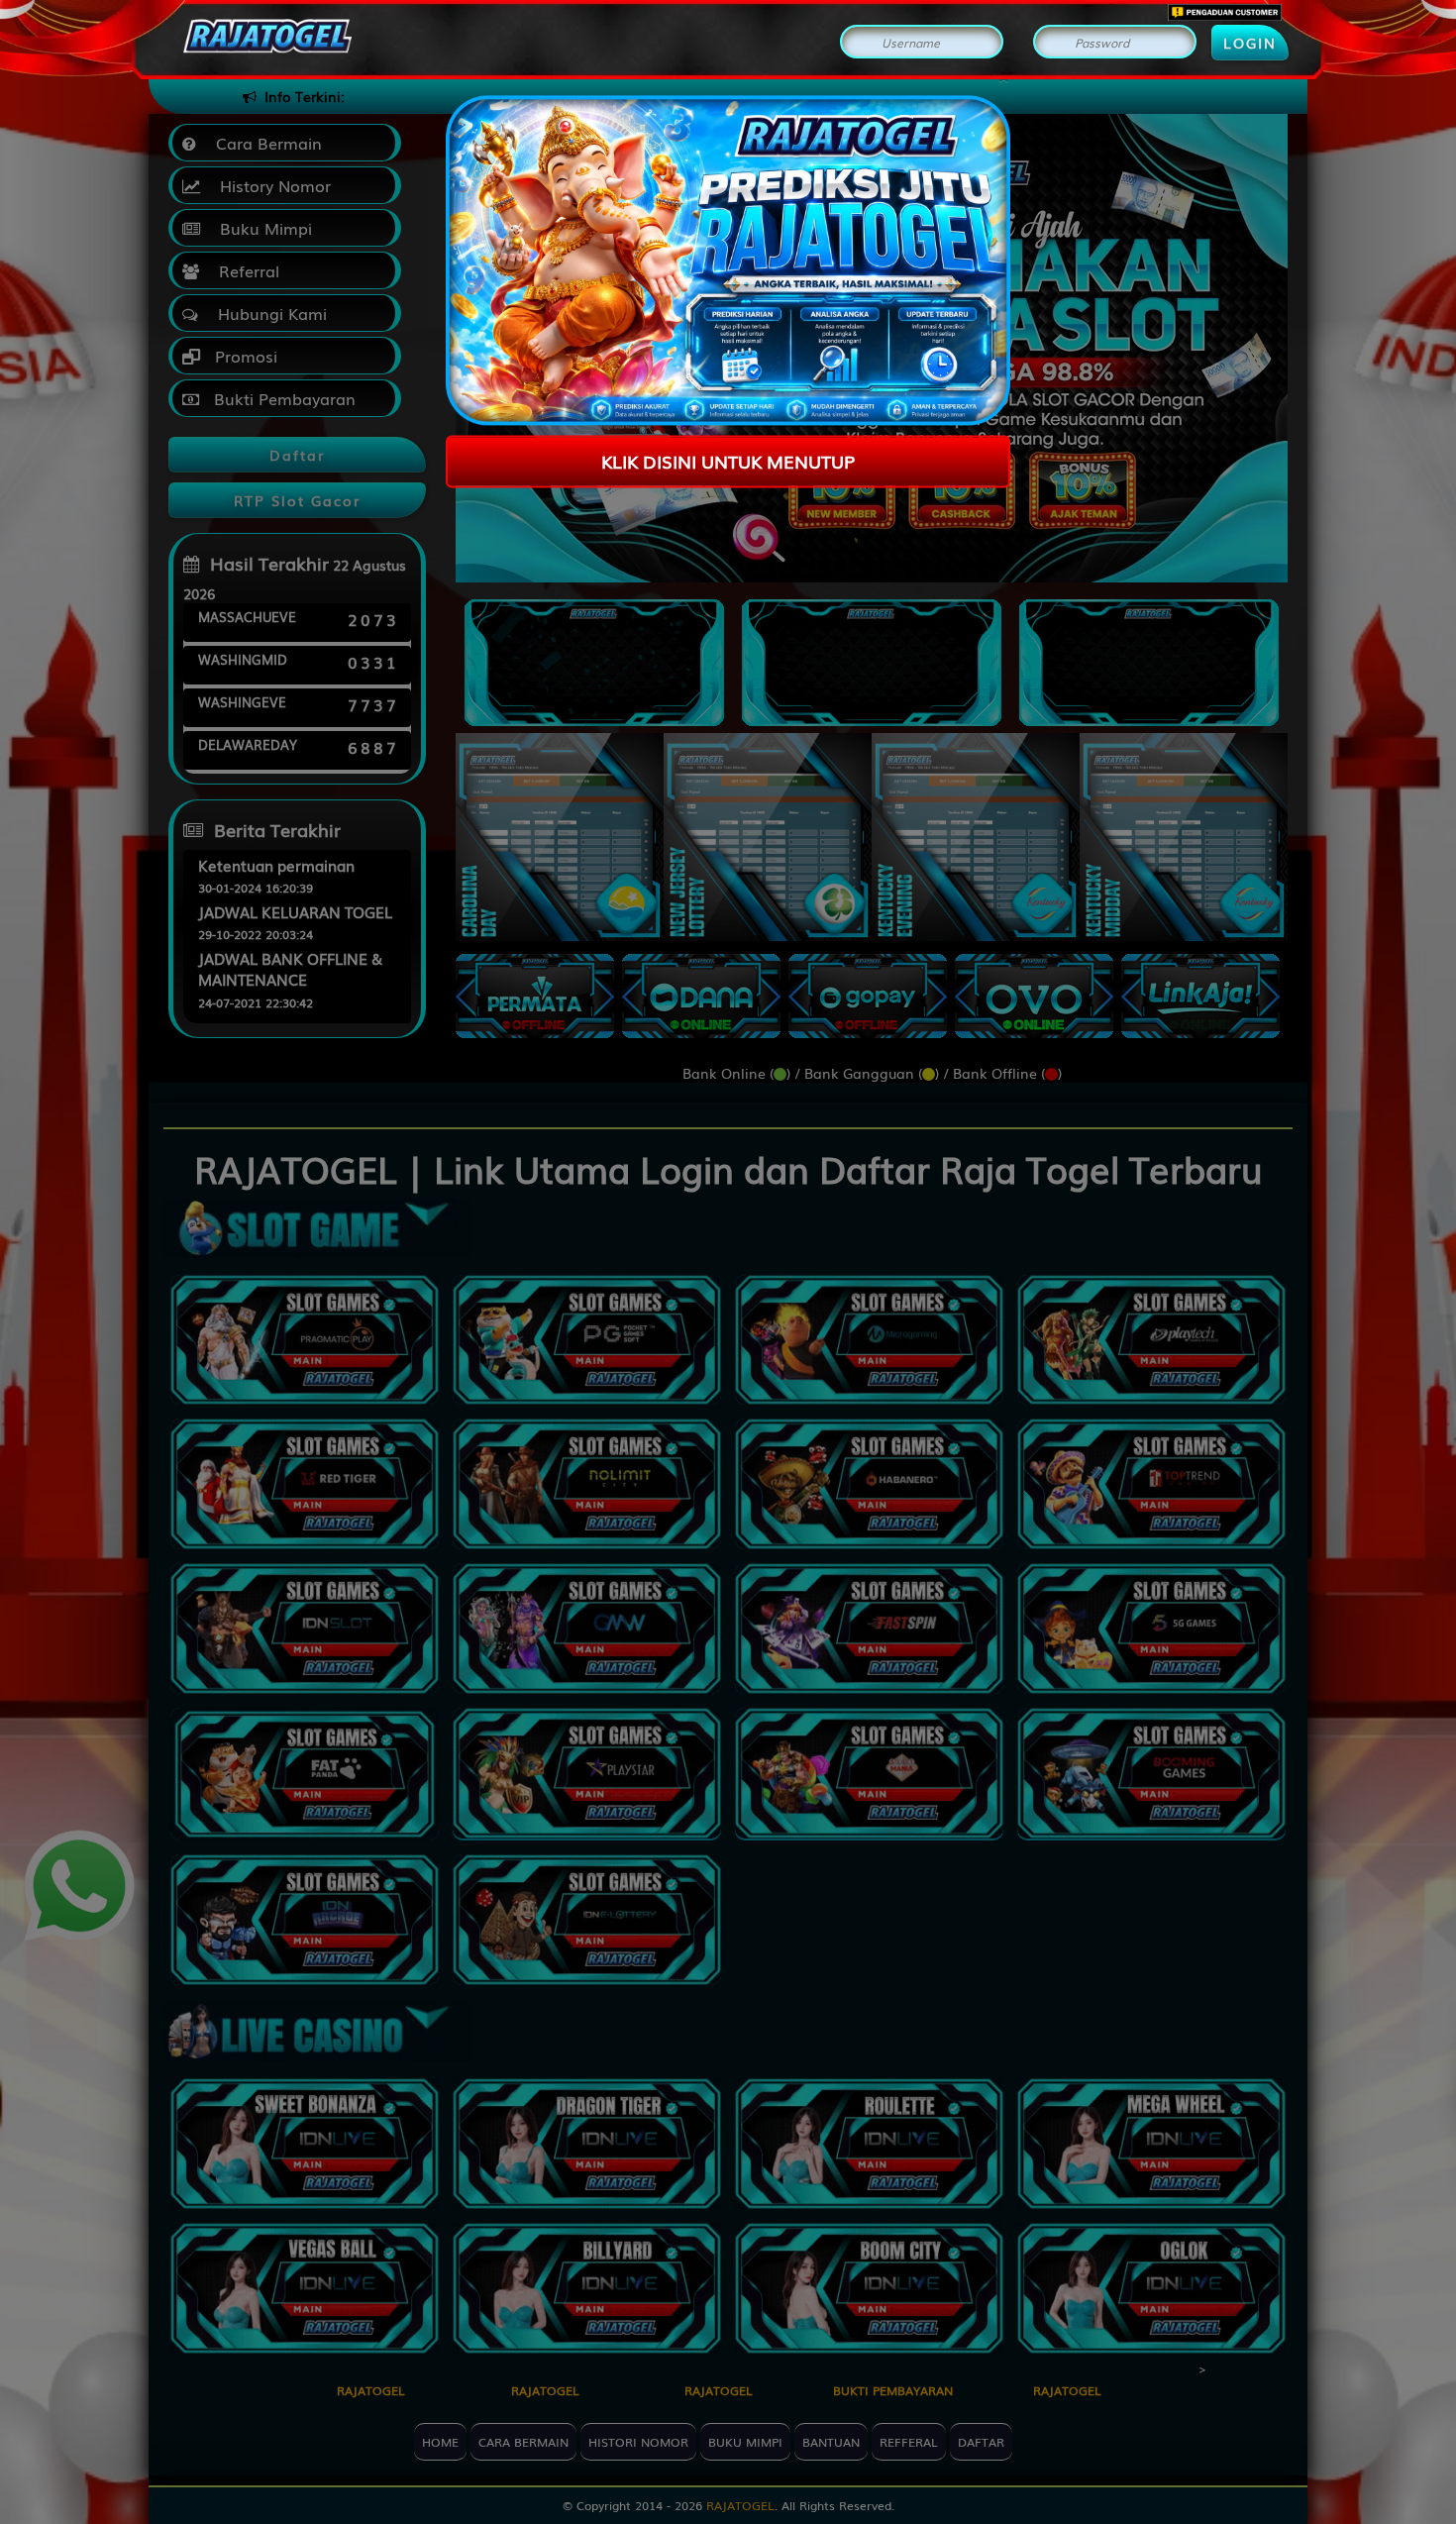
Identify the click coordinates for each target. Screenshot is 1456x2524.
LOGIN (1250, 43)
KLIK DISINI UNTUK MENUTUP (728, 461)
